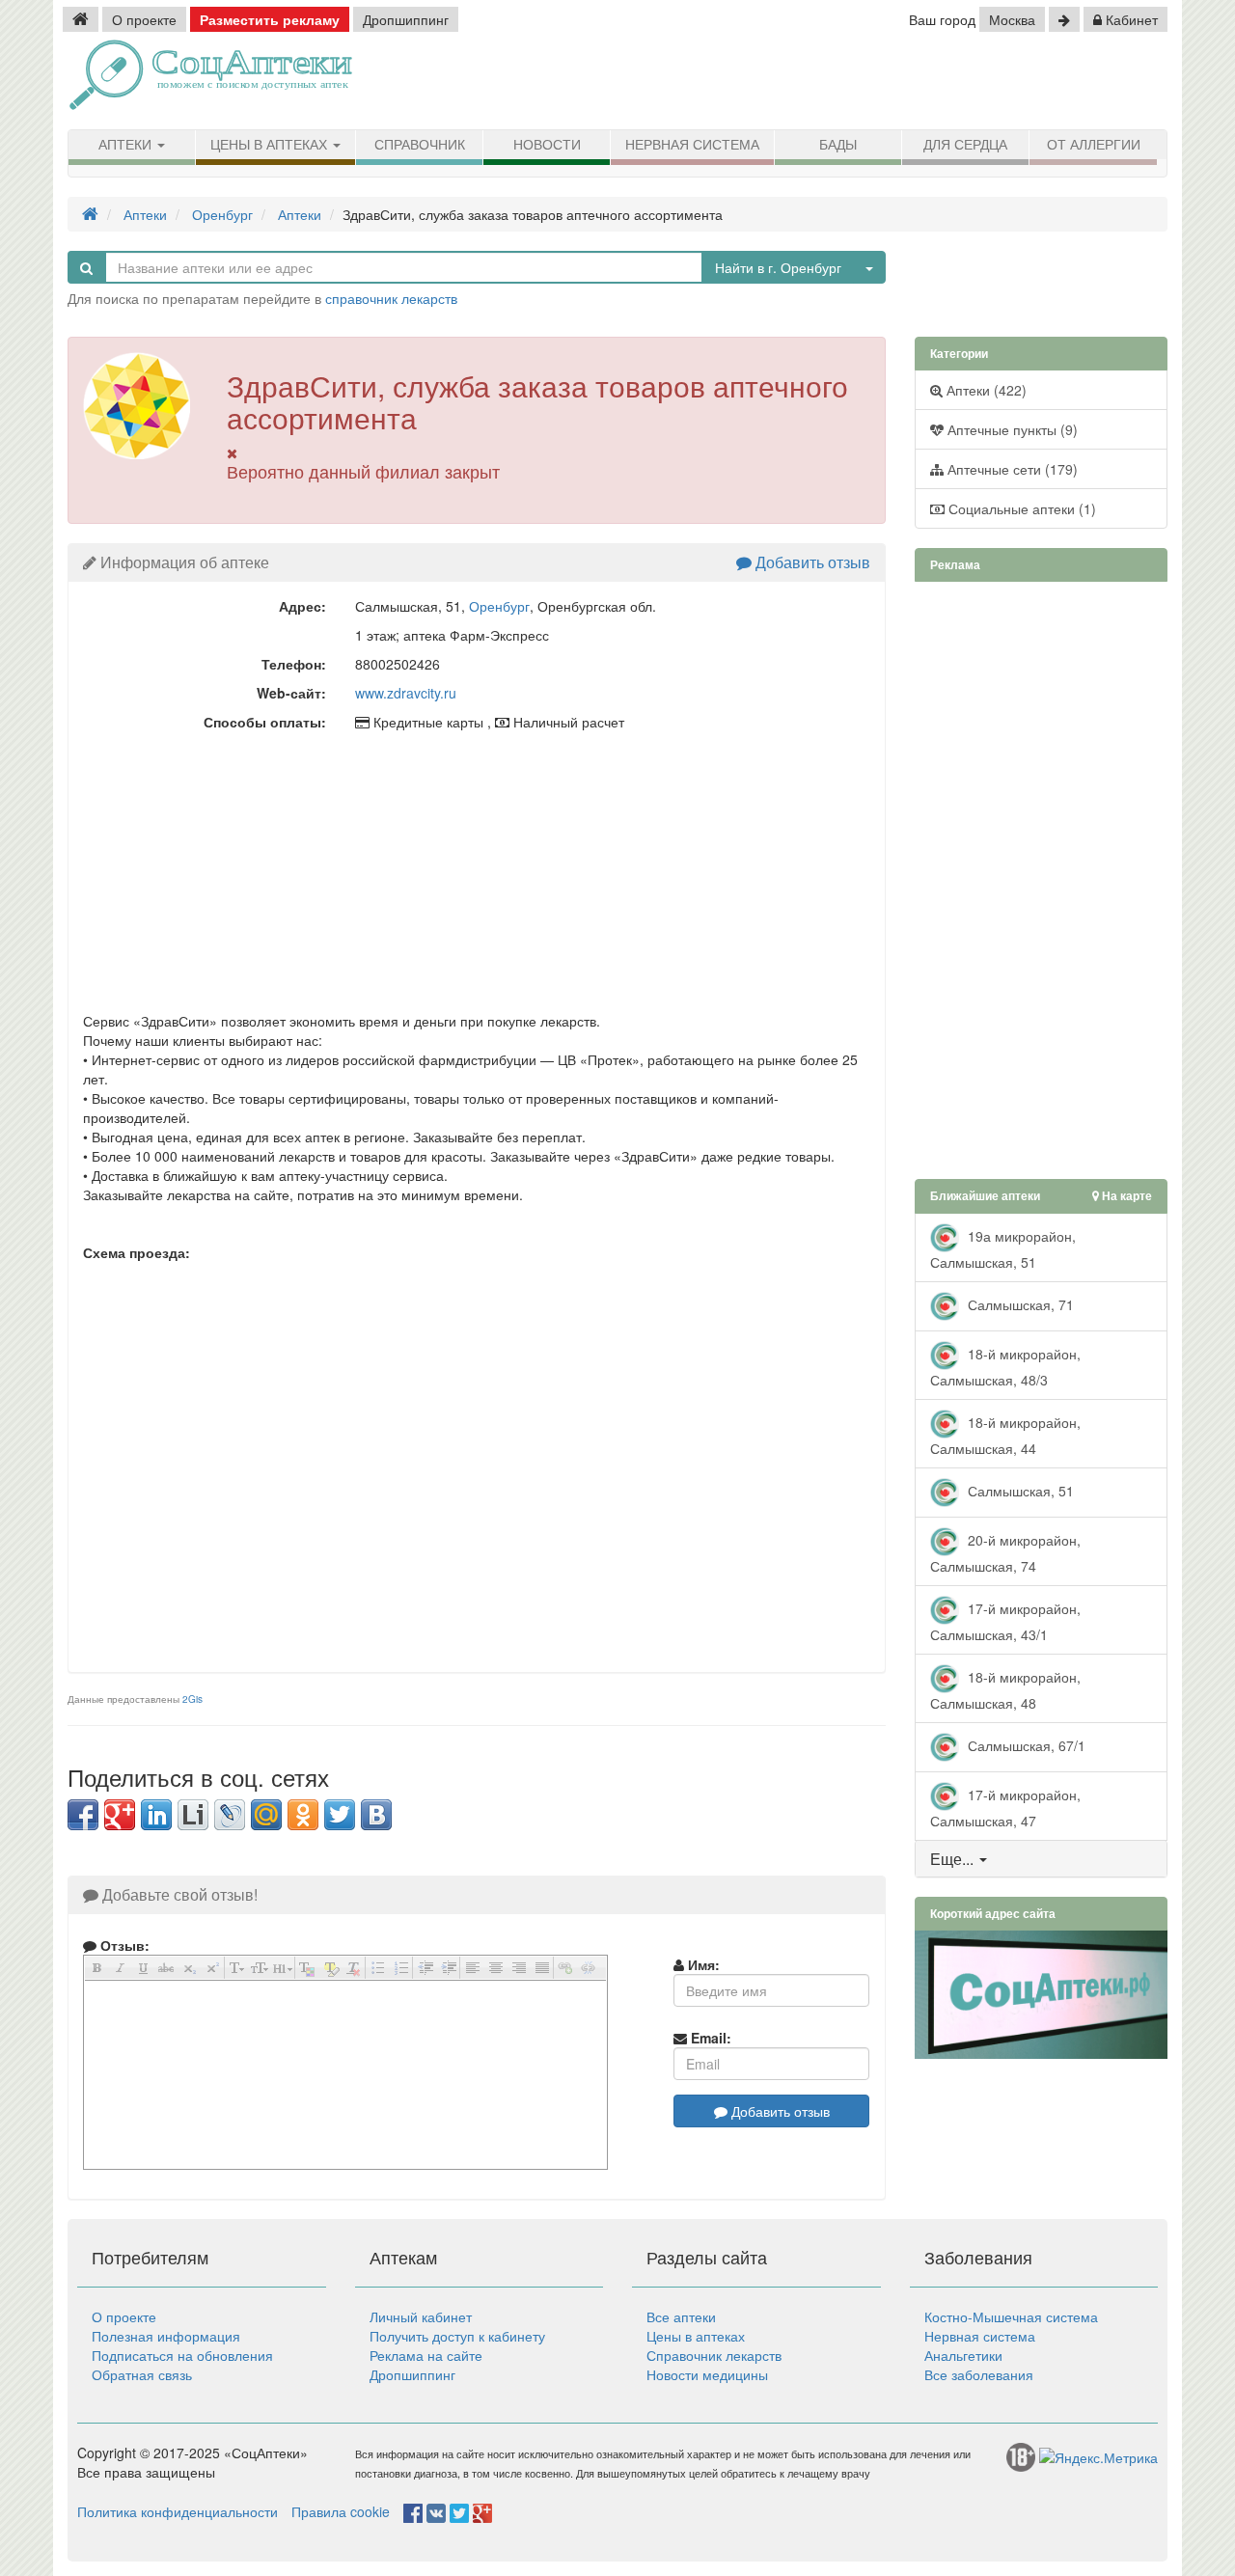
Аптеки (127, 145)
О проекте (144, 19)
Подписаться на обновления (182, 2355)
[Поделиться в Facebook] (83, 1815)
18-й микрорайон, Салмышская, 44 (1005, 1434)
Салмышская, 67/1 (1025, 1744)
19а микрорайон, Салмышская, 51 (1003, 1248)
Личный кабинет (421, 2316)
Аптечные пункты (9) (1011, 429)
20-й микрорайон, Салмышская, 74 (1005, 1552)
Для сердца (965, 145)
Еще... (952, 1859)
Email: (709, 2038)
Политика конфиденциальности (178, 2511)
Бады (838, 145)
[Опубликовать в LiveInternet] (193, 1815)
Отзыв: (123, 1945)
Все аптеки (681, 2316)
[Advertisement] (946, 82)
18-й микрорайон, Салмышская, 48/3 (1005, 1366)
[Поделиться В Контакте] (376, 1815)
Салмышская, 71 (1019, 1303)
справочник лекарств (391, 298)
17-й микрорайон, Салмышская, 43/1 (1005, 1620)
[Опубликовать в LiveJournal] (230, 1815)
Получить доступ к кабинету (457, 2336)
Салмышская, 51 (1019, 1490)
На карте (1125, 1196)
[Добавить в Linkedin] (156, 1815)
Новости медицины (707, 2374)
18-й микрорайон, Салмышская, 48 (1005, 1689)
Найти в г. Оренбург (778, 267)
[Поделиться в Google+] (120, 1815)
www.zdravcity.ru (406, 693)
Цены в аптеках (271, 145)
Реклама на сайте (426, 2355)
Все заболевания (979, 2374)
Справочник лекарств (714, 2355)
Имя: (702, 1964)
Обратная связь (142, 2374)
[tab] (1042, 1859)
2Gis (192, 1699)
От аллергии (1094, 145)
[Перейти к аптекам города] (1064, 19)
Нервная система (692, 145)
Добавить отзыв (811, 562)
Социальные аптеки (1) (1020, 508)
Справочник (420, 145)
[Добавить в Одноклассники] (303, 1815)
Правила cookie (341, 2511)
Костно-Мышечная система (1011, 2316)
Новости (547, 145)
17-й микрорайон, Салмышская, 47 (1005, 1807)
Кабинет (1130, 19)
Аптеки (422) (985, 390)
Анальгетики (963, 2355)
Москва (1012, 19)
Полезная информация (166, 2336)
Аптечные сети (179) (1011, 469)
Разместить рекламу (270, 19)
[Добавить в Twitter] (340, 1815)
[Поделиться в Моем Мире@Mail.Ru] (266, 1815)
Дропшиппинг (406, 19)
